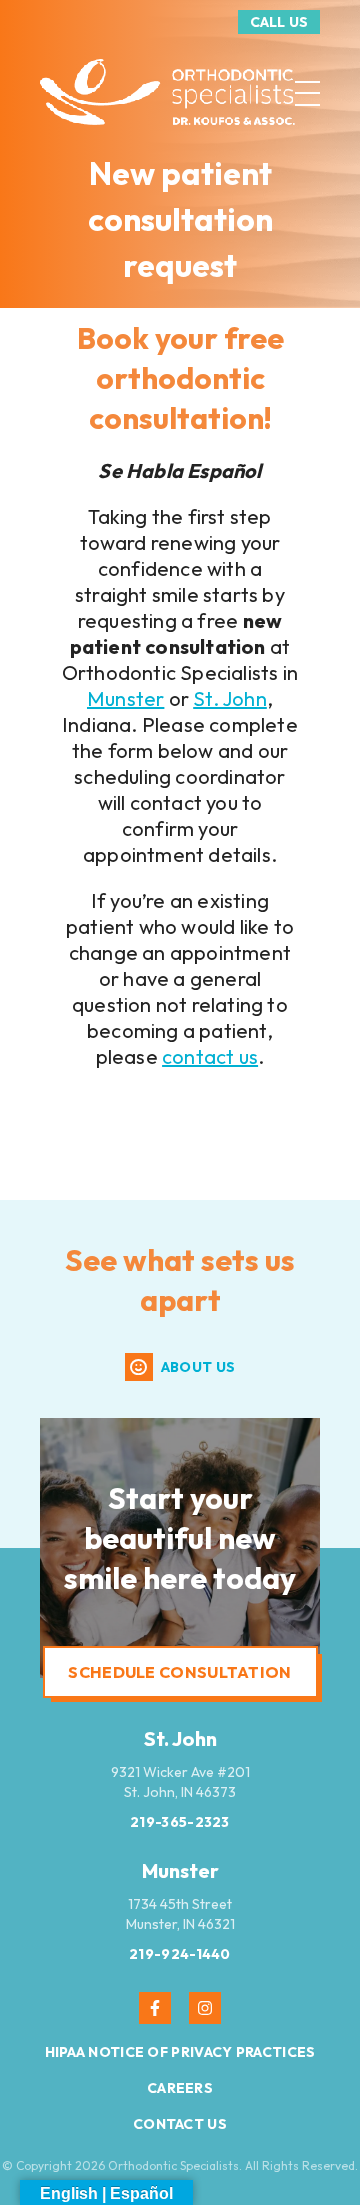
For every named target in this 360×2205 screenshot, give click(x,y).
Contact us (180, 2124)
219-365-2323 (180, 1822)
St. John (230, 698)
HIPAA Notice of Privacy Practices (180, 2052)
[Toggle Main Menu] (307, 93)
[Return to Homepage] (167, 93)
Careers (180, 2088)
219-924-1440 (180, 1954)
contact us (210, 1056)
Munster (125, 698)
